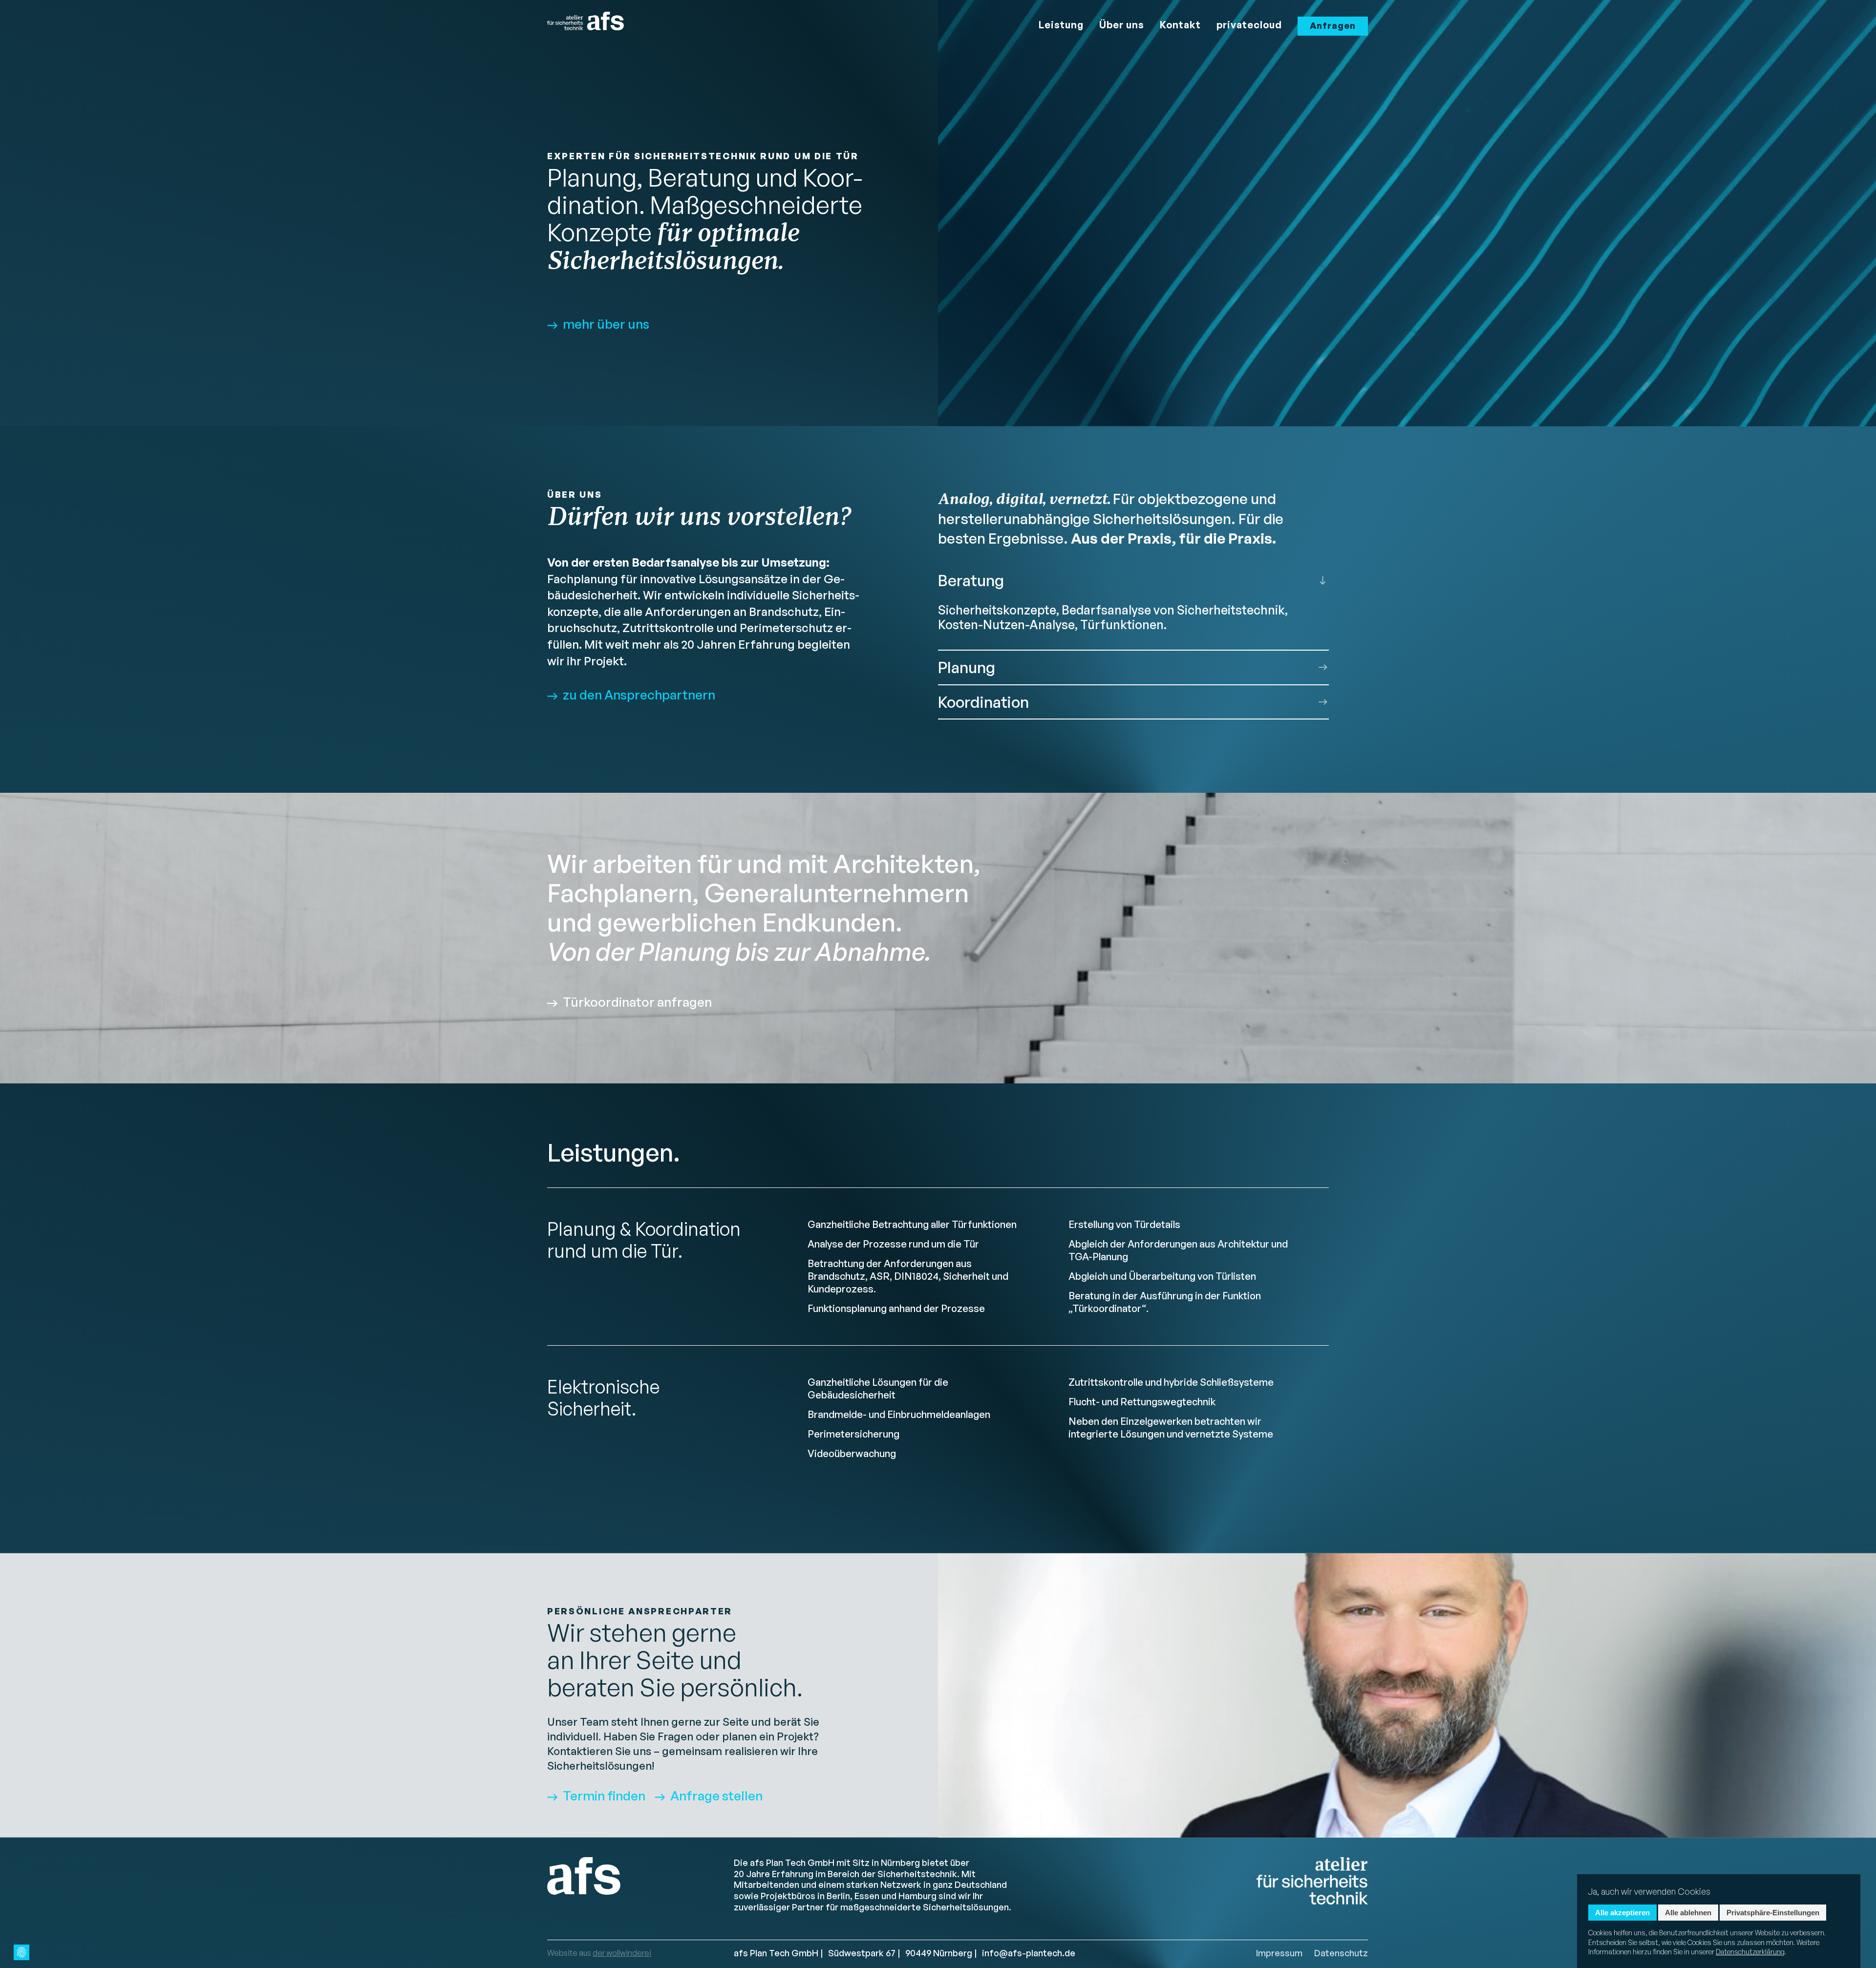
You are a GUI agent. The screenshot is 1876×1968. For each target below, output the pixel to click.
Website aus (599, 1953)
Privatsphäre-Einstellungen (1773, 1913)
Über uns (1122, 25)
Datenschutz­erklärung (1750, 1952)
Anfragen (1333, 25)
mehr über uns (606, 324)
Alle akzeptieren (1622, 1913)
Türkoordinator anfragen (637, 1002)
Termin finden (604, 1796)
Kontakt (1180, 25)
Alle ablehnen (1688, 1913)
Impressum (1279, 1953)
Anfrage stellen (716, 1796)
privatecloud (1249, 25)
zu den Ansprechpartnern (639, 695)
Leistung (1061, 25)
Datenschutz (1341, 1953)
